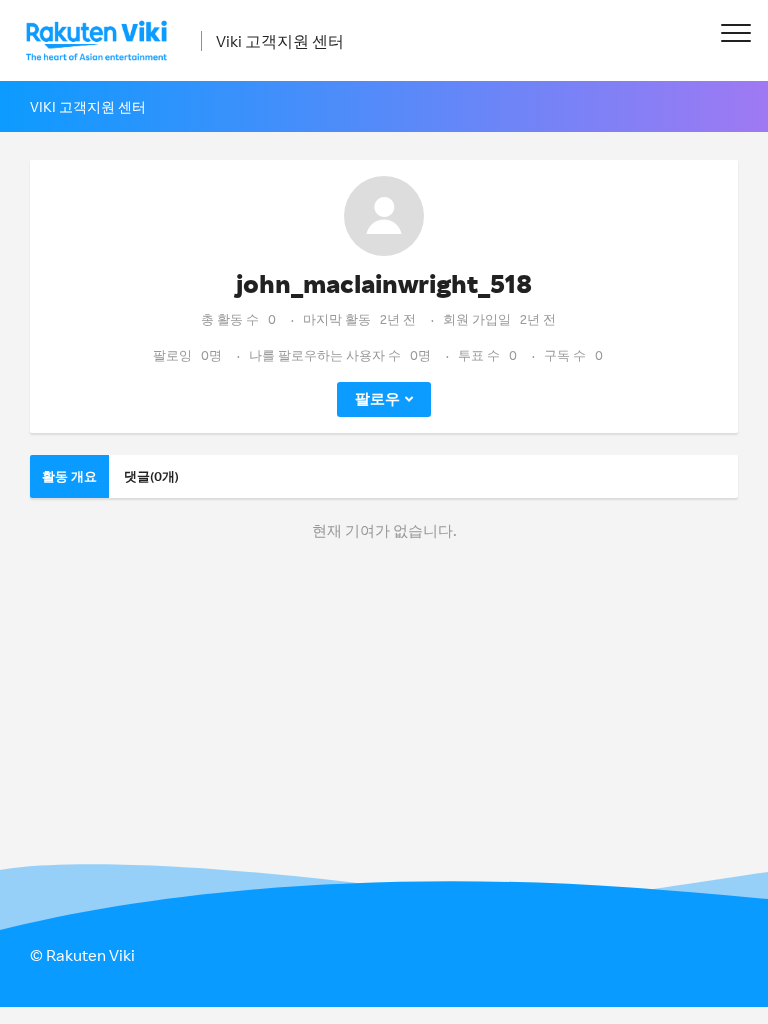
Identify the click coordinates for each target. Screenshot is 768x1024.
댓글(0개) (151, 476)
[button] (735, 32)
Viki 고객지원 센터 (280, 41)
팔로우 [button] (377, 398)
